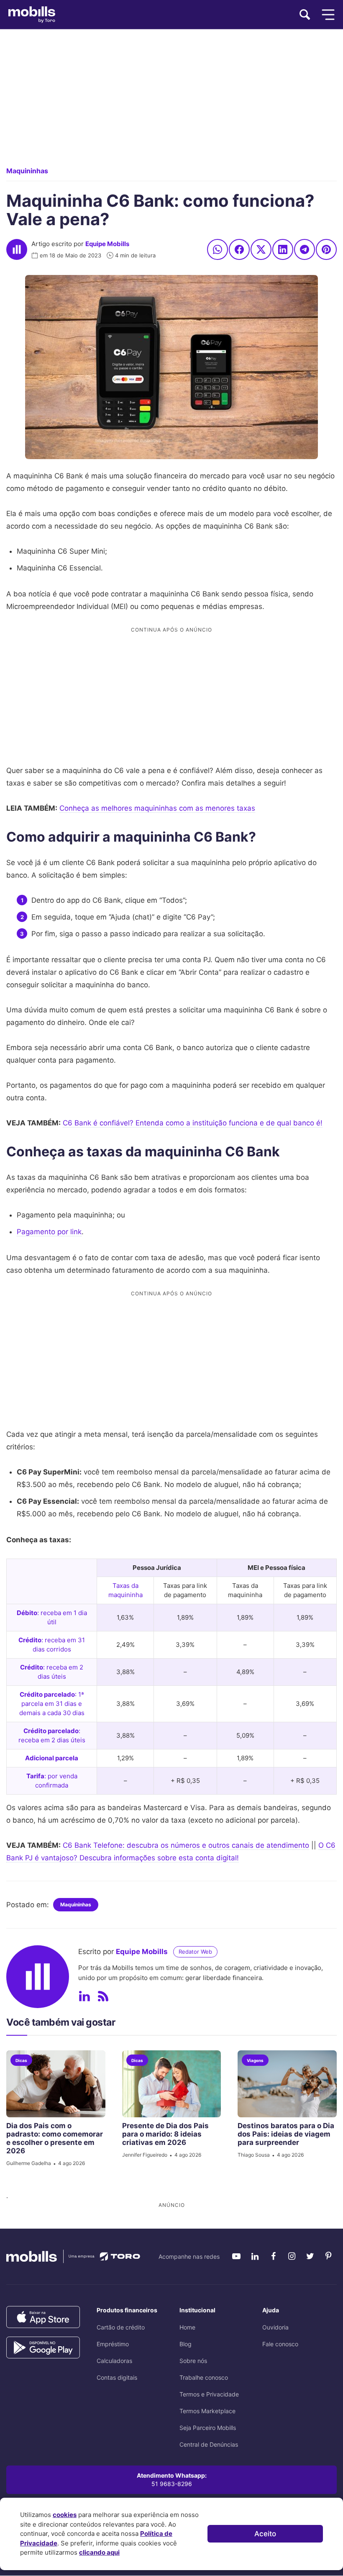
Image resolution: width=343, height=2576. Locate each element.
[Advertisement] (171, 105)
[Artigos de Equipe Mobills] (103, 1996)
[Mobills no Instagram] (292, 2256)
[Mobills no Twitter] (310, 2256)
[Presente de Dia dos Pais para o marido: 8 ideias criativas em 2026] (172, 2084)
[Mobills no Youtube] (236, 2256)
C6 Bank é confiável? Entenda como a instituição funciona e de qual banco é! (193, 1123)
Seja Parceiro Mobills (208, 2428)
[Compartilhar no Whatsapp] (218, 249)
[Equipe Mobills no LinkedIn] (84, 1996)
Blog (186, 2344)
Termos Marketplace (207, 2411)
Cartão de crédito (121, 2327)
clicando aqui (99, 2552)
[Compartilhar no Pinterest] (326, 249)
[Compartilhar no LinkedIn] (283, 249)
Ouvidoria (275, 2327)
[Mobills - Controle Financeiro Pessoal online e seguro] (73, 2256)
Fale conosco (280, 2344)
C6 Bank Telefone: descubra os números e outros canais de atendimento (186, 1845)
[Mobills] (32, 15)
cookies (65, 2515)
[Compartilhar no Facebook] (239, 249)
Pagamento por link (49, 1232)
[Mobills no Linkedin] (255, 2256)
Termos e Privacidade (209, 2394)
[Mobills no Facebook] (273, 2256)
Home (187, 2327)
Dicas (21, 2060)
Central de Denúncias (209, 2444)
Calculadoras (114, 2361)
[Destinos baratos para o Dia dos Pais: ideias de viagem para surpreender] (287, 2084)
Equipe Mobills (107, 244)
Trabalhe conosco (204, 2377)
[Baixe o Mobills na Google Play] (43, 2348)
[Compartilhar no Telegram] (305, 249)
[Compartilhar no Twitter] (261, 249)
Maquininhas (27, 171)
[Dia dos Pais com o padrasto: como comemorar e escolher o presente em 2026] (56, 2084)
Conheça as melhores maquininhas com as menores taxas (157, 808)
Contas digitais (117, 2377)
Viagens (255, 2060)
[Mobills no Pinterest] (328, 2256)
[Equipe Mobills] (17, 249)
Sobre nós (193, 2361)
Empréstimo (113, 2344)
